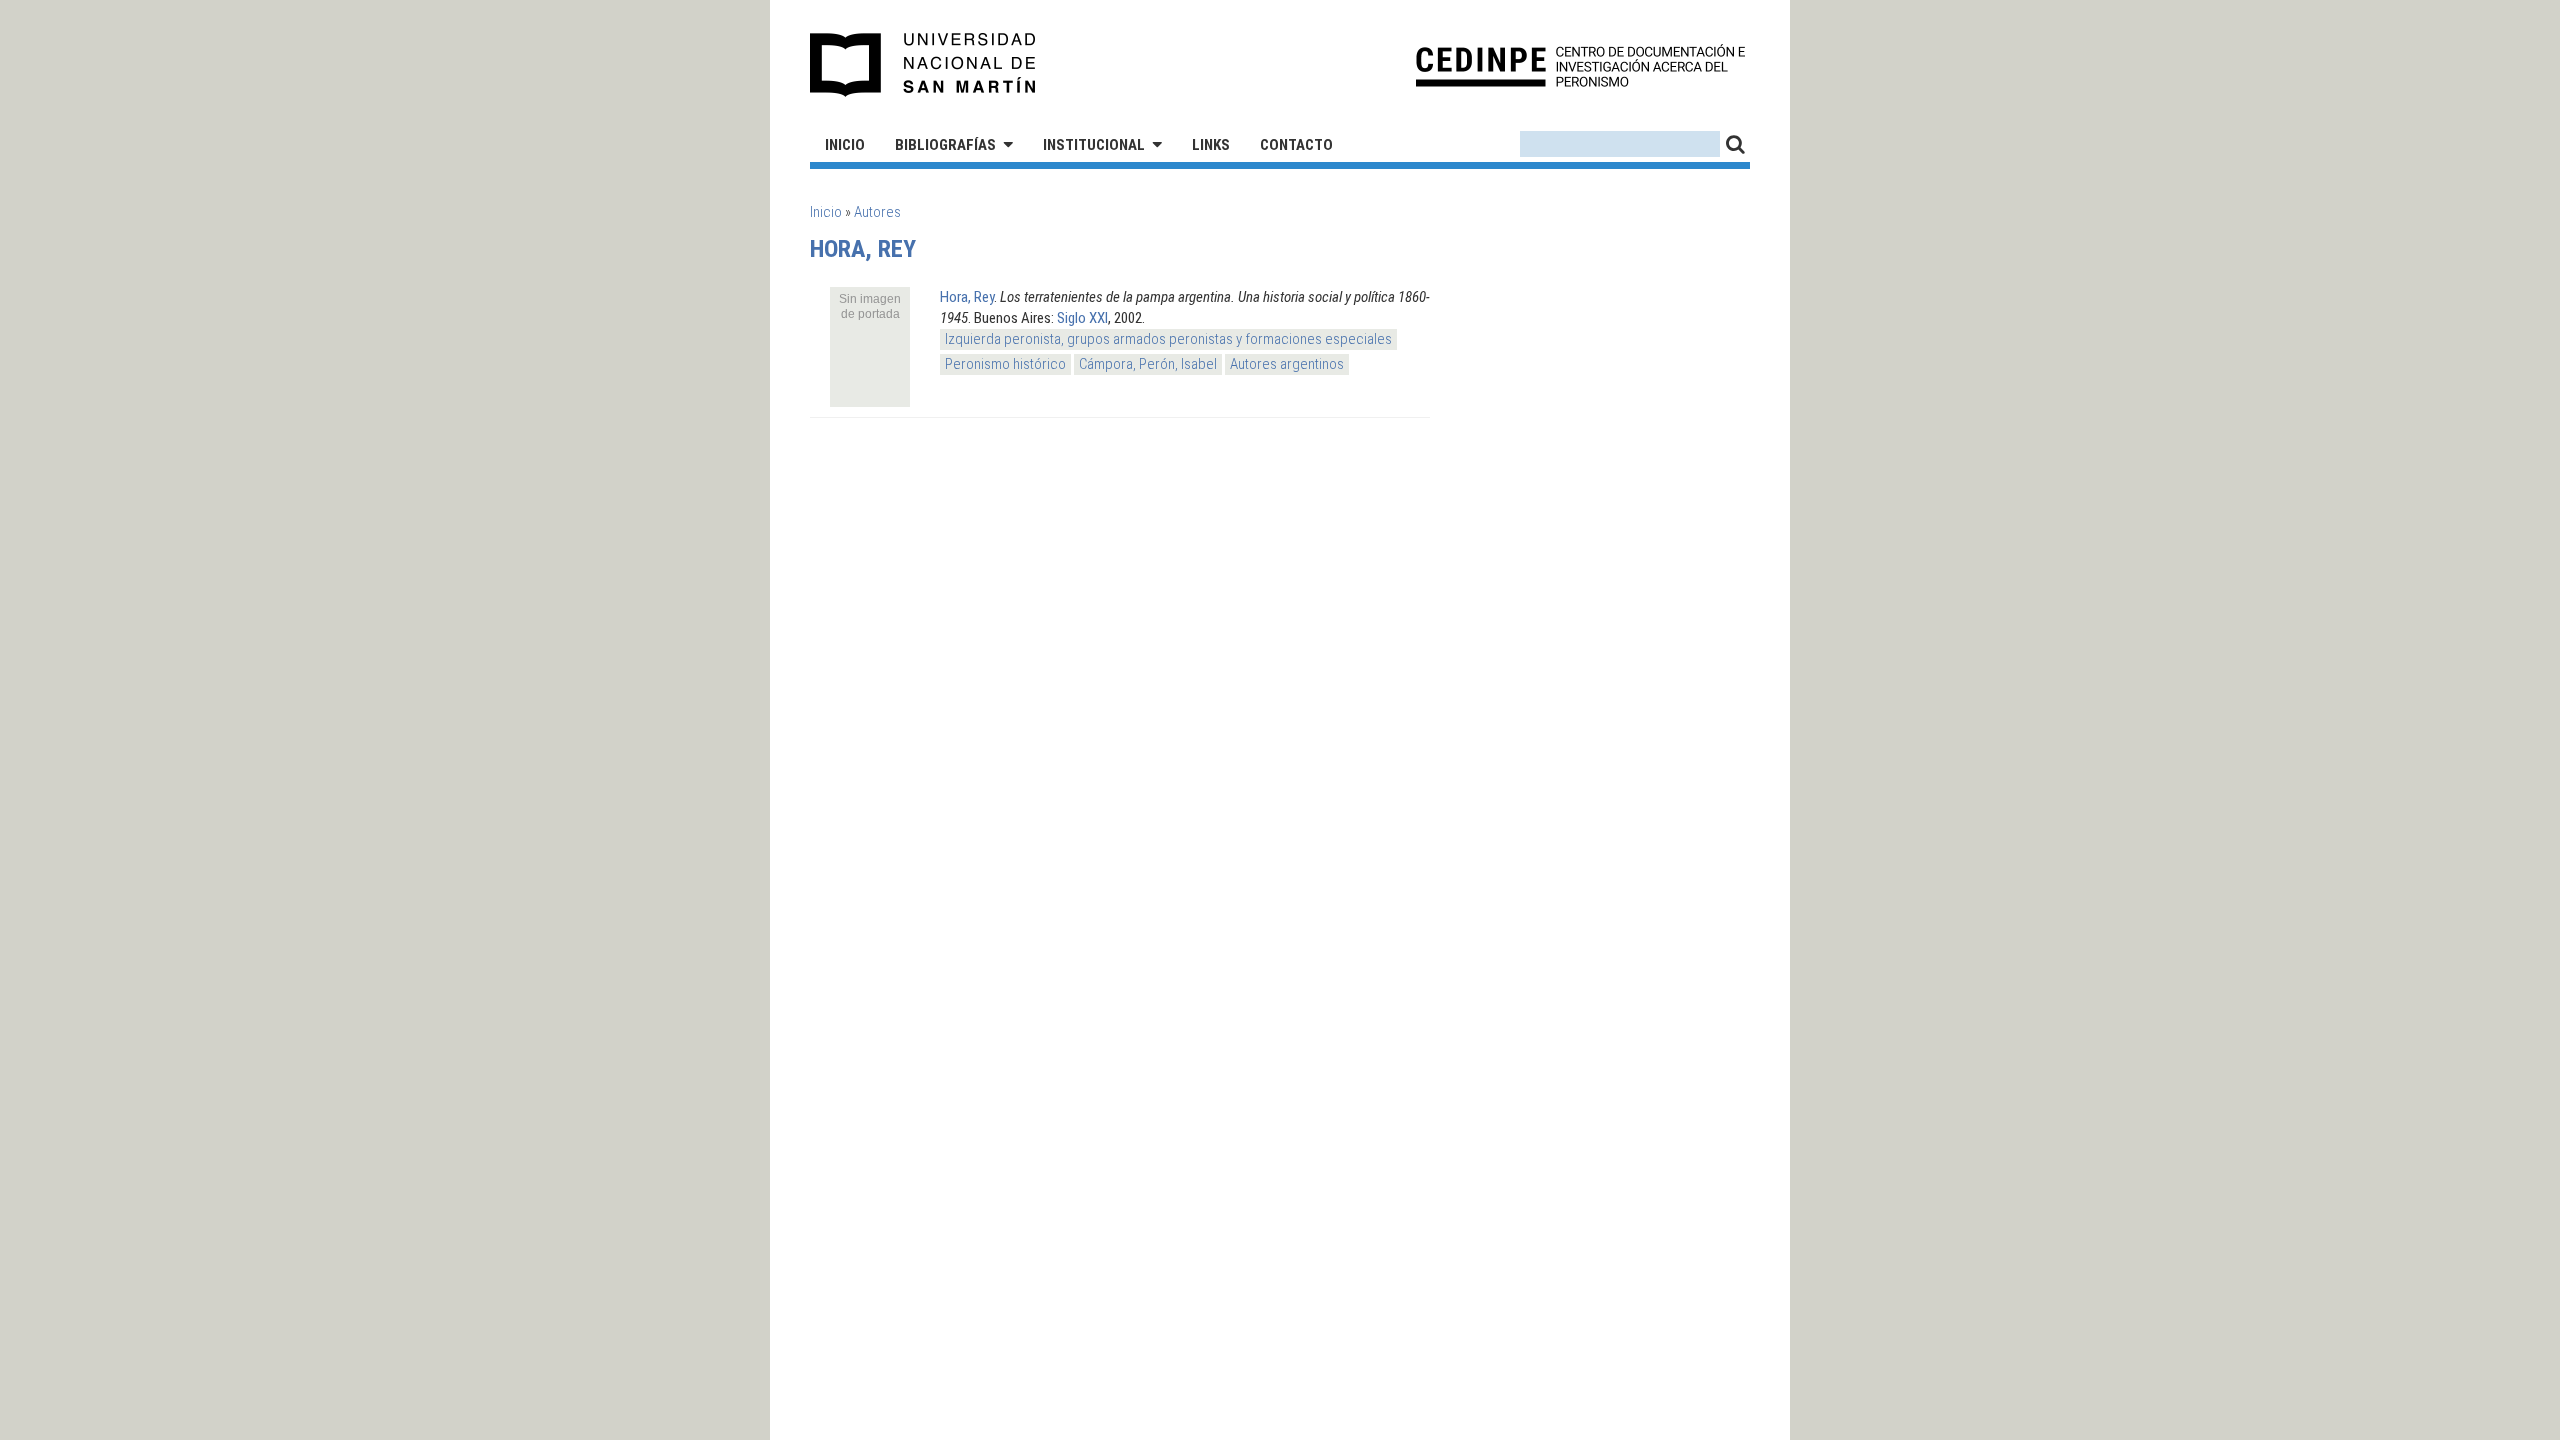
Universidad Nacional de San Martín (923, 65)
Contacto (1296, 145)
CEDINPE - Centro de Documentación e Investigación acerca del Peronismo (1580, 65)
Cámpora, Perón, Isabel (1148, 364)
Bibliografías (945, 145)
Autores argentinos (1287, 364)
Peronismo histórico (1005, 364)
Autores (877, 212)
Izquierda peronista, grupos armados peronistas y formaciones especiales (1168, 339)
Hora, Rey (967, 297)
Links (1211, 145)
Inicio (845, 145)
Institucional (1094, 145)
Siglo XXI (1082, 318)
